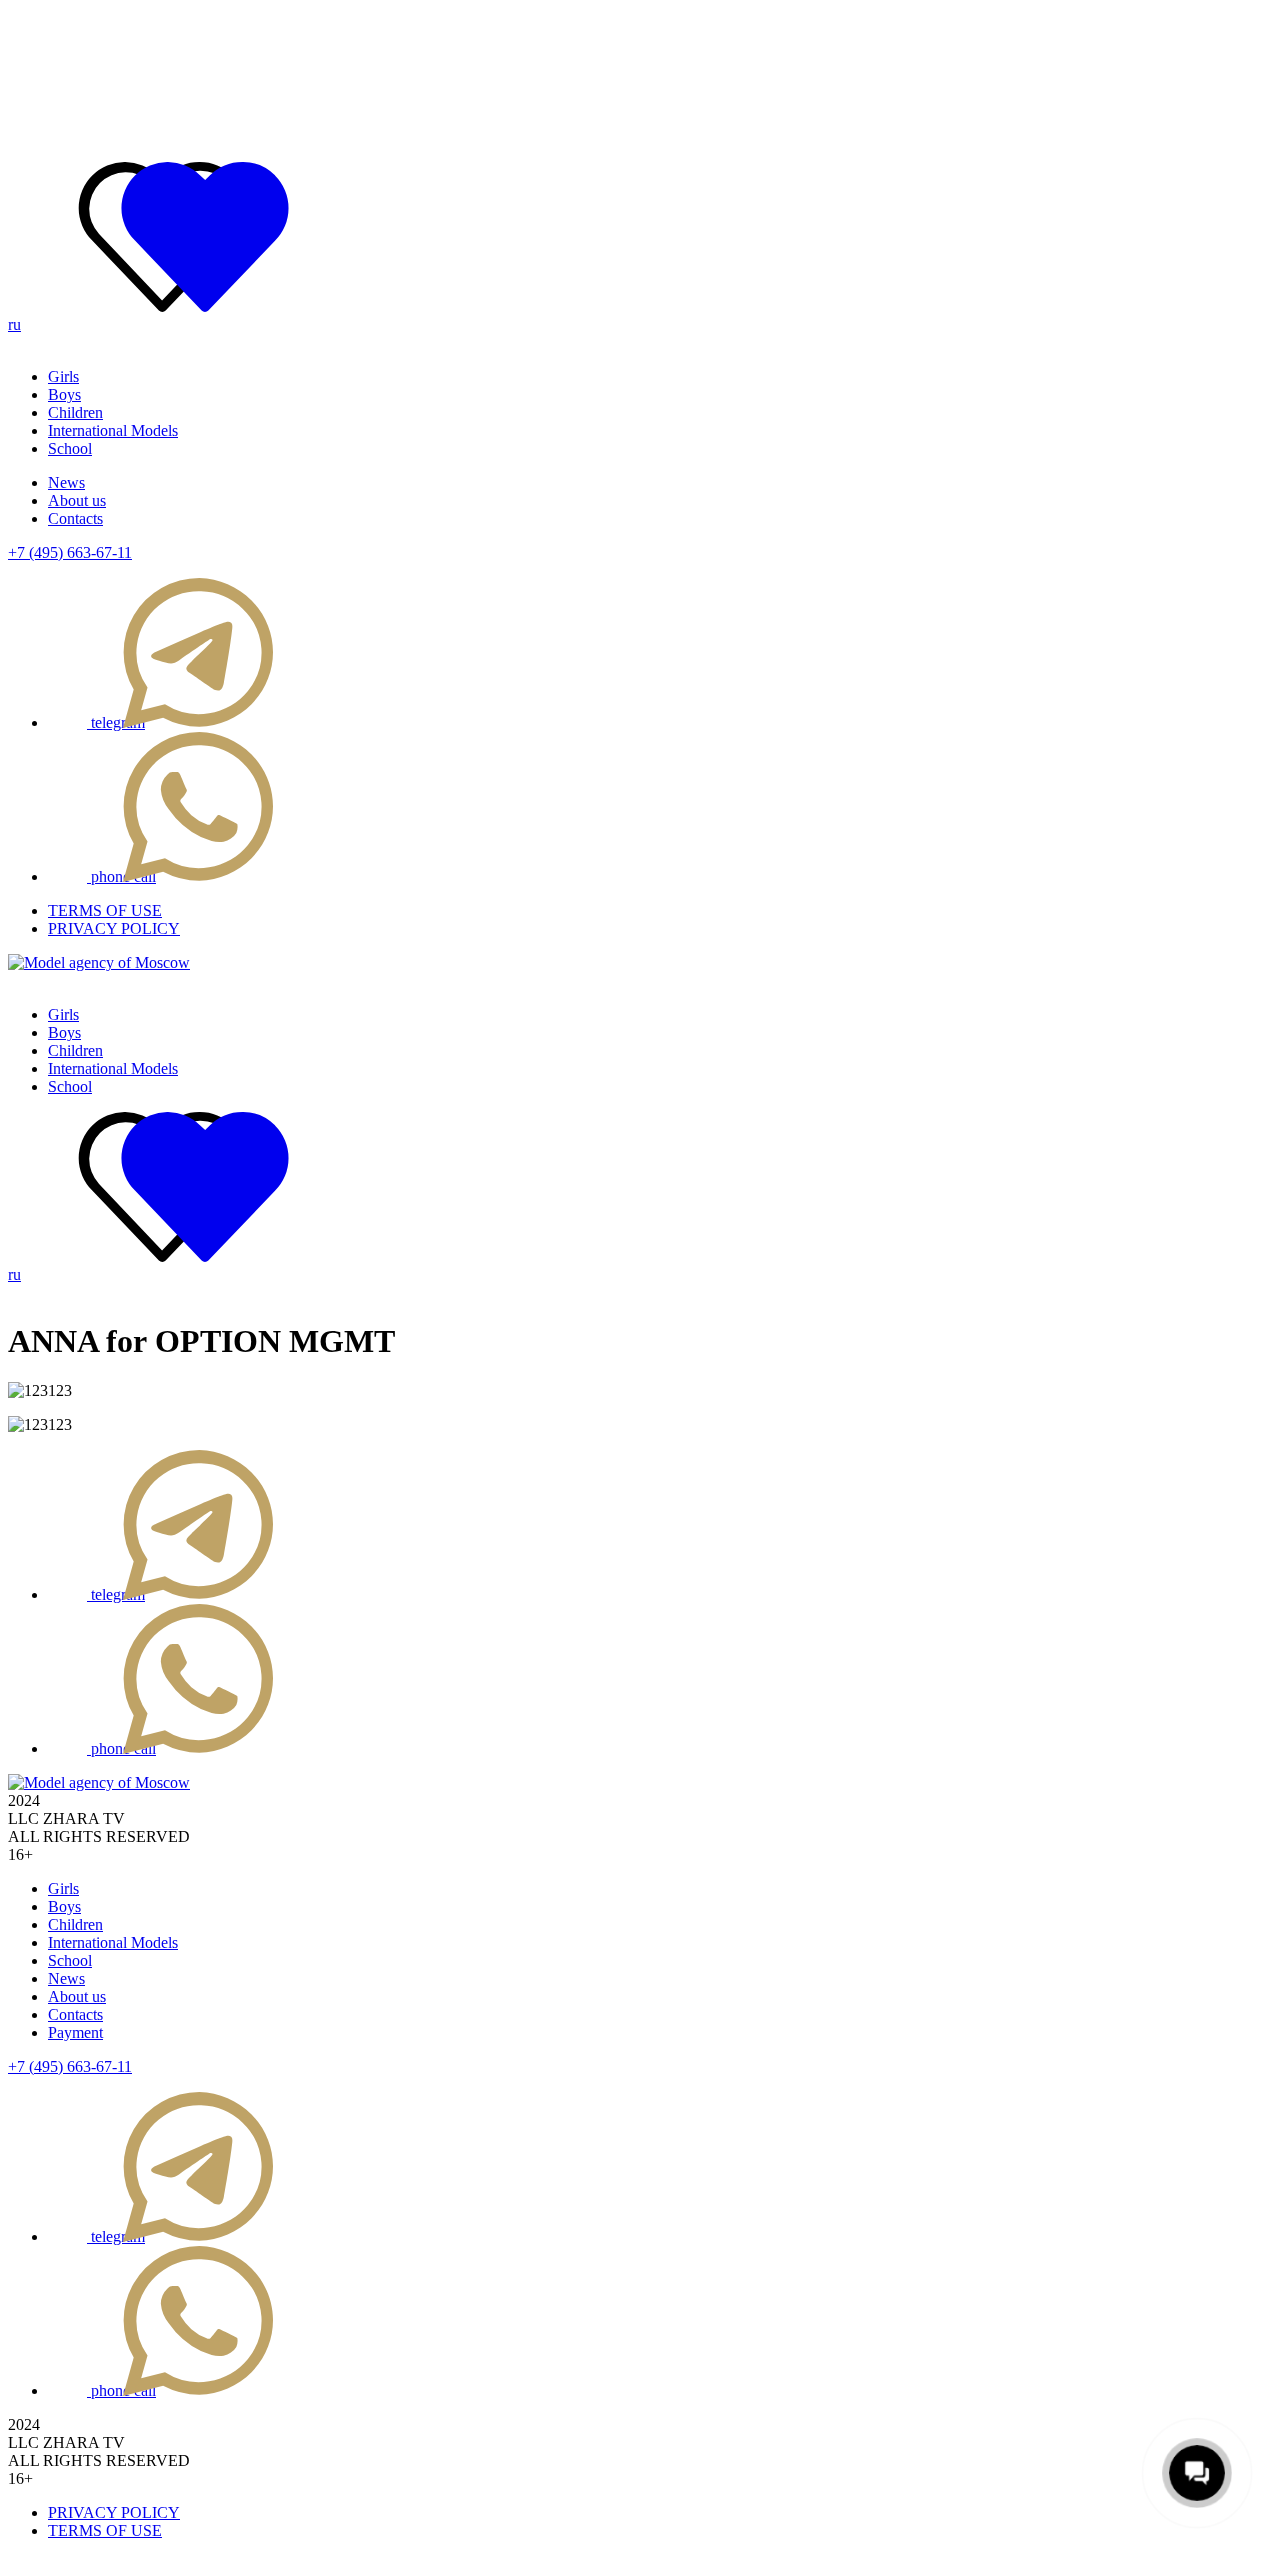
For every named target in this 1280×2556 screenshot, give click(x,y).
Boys (64, 394)
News (66, 482)
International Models (113, 430)
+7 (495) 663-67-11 (70, 552)
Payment (75, 2032)
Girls (63, 376)
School (70, 448)
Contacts (75, 518)
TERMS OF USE (105, 910)
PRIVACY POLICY (114, 928)
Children (75, 412)
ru (14, 324)
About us (77, 500)
